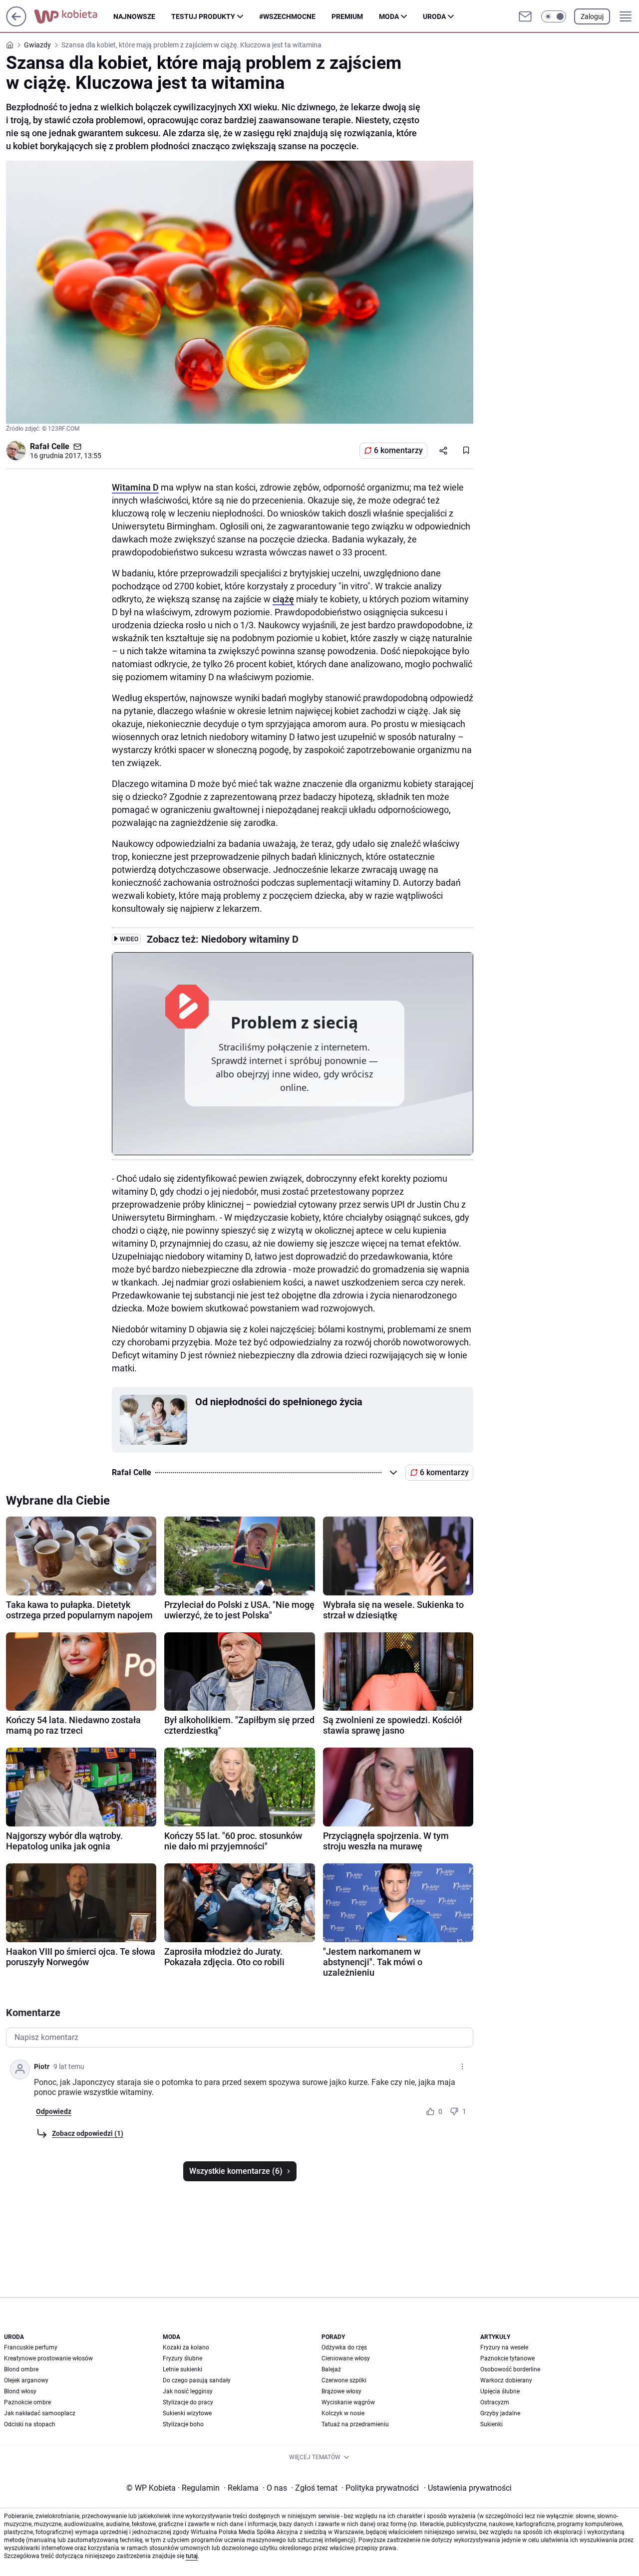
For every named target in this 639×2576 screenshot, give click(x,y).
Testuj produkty (203, 16)
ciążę (283, 599)
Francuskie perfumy (31, 2347)
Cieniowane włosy (346, 2358)
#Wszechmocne (287, 16)
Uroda (434, 16)
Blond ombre (21, 2369)
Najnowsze (134, 16)
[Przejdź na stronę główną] (16, 24)
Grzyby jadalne (500, 2413)
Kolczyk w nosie (343, 2413)
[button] (554, 16)
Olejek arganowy (26, 2380)
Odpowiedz (54, 2111)
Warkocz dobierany (506, 2380)
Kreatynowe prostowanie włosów (48, 2358)
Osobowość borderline (510, 2369)
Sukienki (491, 2424)
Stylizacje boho (183, 2424)
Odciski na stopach (30, 2424)
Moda (389, 16)
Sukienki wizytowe (187, 2413)
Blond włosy (20, 2391)
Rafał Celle (50, 446)
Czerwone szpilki (344, 2380)
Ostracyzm (495, 2402)
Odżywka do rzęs (344, 2347)
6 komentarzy (398, 450)
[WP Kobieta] (74, 16)
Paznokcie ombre (27, 2402)
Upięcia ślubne (500, 2391)
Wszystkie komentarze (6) (236, 2171)
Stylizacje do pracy (188, 2402)
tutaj (192, 2556)
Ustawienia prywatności (468, 2488)
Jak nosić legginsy (188, 2391)
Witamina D (135, 487)
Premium (347, 16)
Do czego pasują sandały (197, 2380)
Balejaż (331, 2369)
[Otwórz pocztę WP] (525, 16)
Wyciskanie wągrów (348, 2402)
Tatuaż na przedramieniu (355, 2424)
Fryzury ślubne (182, 2358)
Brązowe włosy (341, 2391)
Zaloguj (592, 16)
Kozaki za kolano (186, 2347)
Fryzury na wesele (504, 2347)
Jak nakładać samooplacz (40, 2413)
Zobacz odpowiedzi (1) (88, 2133)
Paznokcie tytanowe (507, 2358)
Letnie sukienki (182, 2369)
